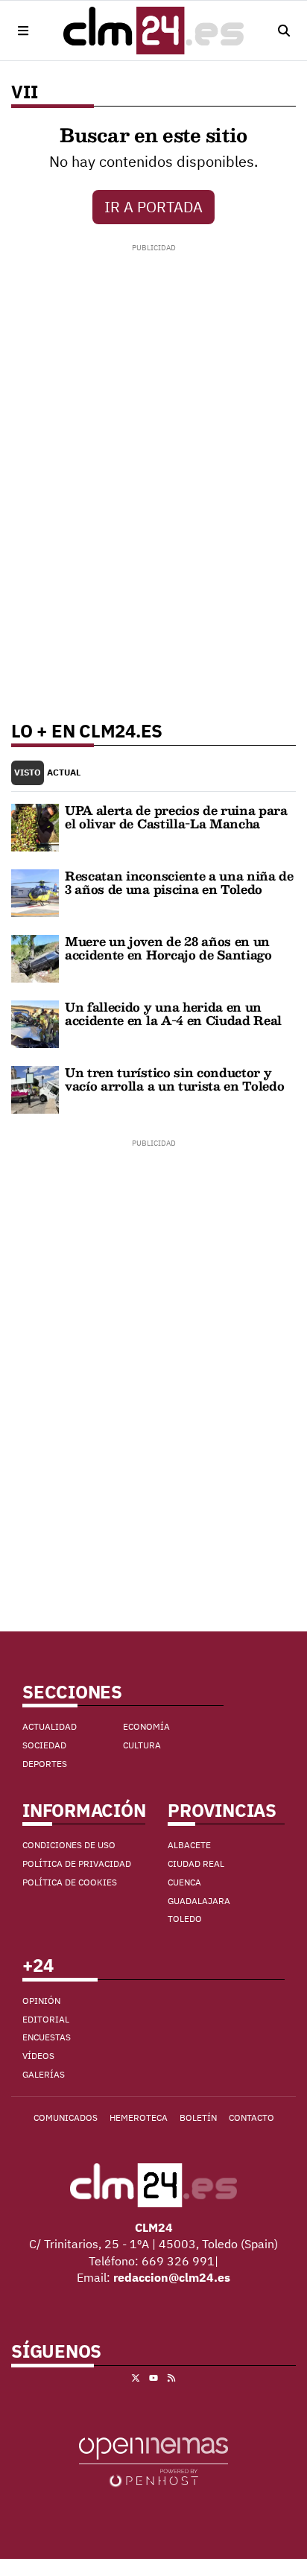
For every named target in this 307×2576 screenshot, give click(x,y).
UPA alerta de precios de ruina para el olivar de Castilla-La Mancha (176, 817)
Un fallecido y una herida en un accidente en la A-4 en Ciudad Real (173, 1013)
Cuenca (184, 1882)
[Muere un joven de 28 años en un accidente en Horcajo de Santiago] (35, 957)
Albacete (189, 1845)
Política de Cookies (70, 1882)
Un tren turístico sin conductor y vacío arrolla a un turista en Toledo (174, 1079)
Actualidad (50, 1726)
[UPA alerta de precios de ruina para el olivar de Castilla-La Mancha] (35, 826)
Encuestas (47, 2037)
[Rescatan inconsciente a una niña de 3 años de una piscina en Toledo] (35, 892)
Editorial (46, 2019)
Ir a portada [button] (153, 207)
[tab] (28, 773)
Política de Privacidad (77, 1863)
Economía (146, 1726)
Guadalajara (199, 1901)
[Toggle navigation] (23, 31)
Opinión (41, 2001)
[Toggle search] (284, 31)
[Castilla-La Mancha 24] (153, 31)
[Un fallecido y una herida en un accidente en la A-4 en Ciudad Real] (35, 1023)
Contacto (251, 2117)
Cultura (142, 1745)
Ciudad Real (196, 1863)
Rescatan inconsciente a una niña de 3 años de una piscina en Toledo (179, 882)
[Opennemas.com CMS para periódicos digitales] (153, 2461)
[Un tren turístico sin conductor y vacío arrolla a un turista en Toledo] (35, 1088)
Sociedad (44, 1745)
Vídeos (38, 2056)
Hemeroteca (139, 2117)
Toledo (185, 1919)
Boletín (198, 2117)
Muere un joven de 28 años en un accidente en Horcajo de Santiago (168, 948)
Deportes (45, 1764)
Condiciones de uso (69, 1845)
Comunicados (66, 2117)
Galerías (44, 2074)
